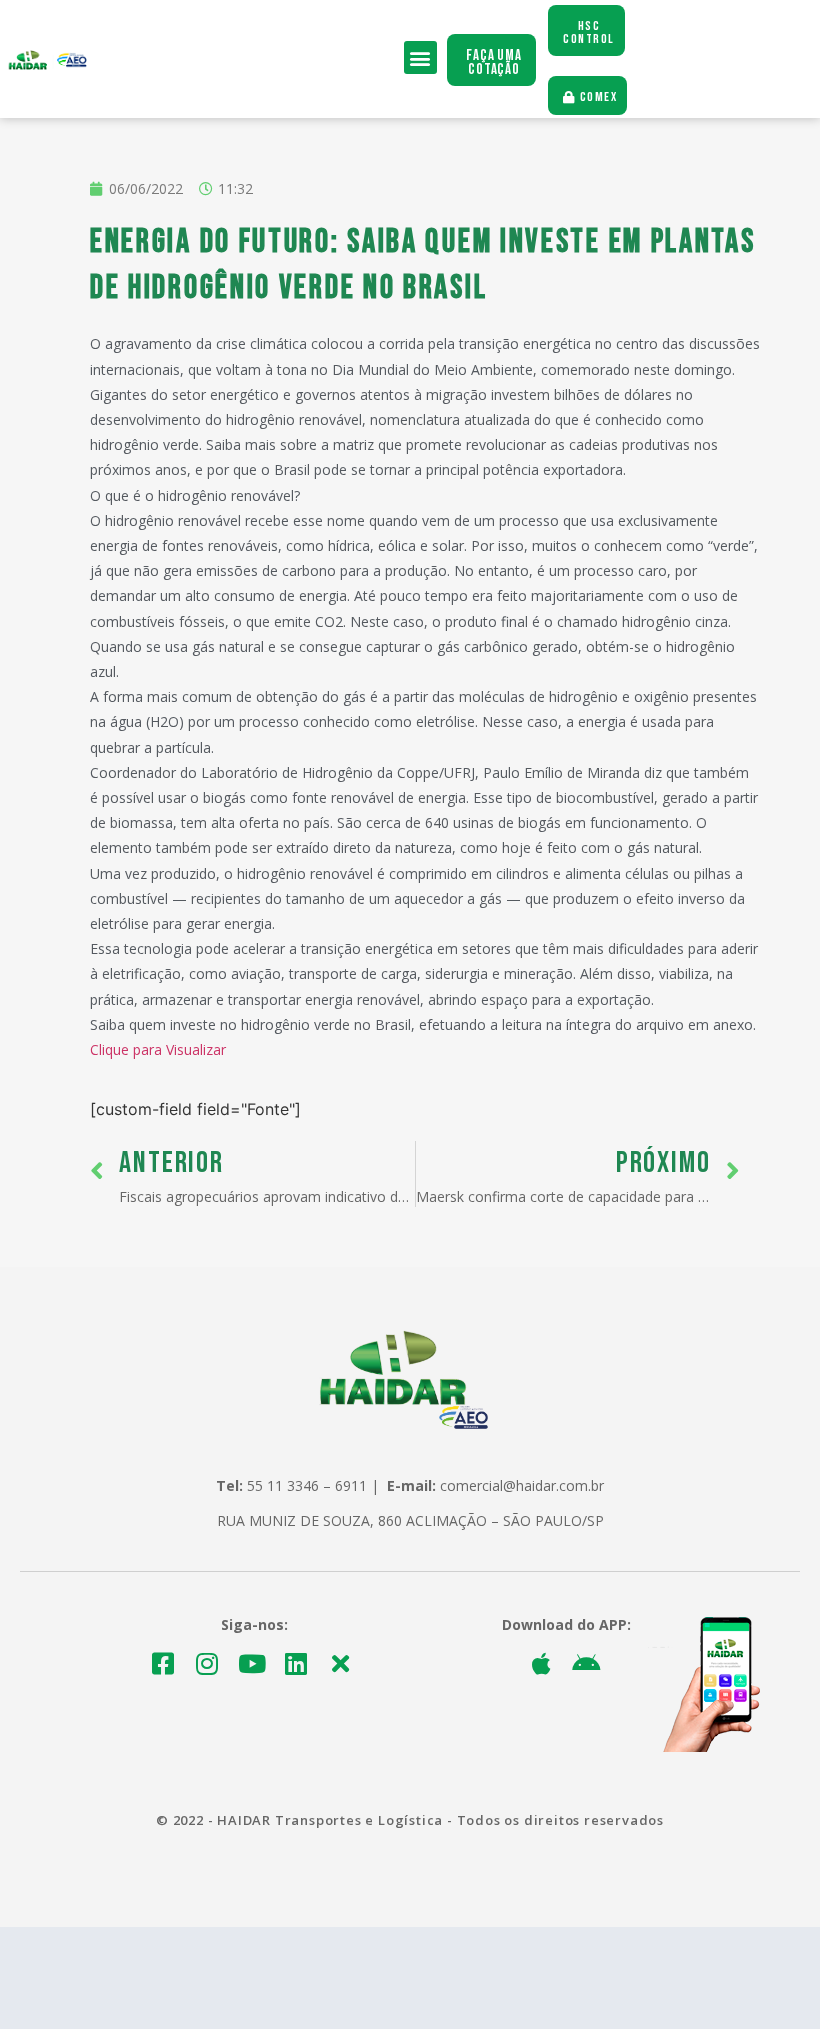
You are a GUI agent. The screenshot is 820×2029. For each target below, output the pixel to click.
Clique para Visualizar (158, 1049)
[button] (420, 57)
